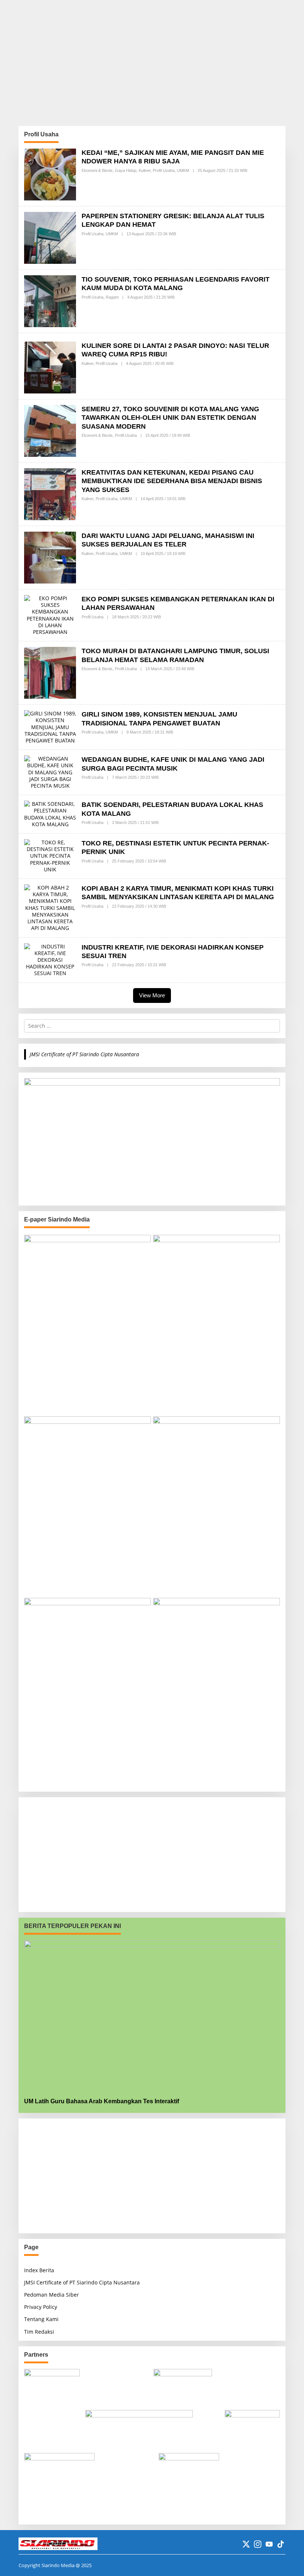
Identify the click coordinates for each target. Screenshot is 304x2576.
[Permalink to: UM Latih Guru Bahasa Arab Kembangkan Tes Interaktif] (152, 2016)
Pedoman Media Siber (52, 2295)
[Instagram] (258, 2544)
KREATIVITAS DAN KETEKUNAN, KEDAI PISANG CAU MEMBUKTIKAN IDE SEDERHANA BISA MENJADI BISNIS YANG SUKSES (172, 481)
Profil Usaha (164, 170)
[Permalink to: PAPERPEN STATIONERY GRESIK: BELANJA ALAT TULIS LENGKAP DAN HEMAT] (50, 237)
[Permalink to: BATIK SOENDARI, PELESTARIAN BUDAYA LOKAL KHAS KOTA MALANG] (50, 813)
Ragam (112, 297)
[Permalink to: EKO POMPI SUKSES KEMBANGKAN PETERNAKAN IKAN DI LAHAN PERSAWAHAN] (50, 614)
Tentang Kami (41, 2319)
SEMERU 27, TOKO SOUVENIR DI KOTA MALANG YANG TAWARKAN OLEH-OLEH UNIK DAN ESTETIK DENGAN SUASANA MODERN (170, 418)
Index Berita (39, 2270)
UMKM (183, 170)
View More (152, 995)
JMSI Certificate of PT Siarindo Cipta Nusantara (84, 1054)
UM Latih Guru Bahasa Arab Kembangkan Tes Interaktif (102, 2101)
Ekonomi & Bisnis (97, 170)
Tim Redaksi (39, 2332)
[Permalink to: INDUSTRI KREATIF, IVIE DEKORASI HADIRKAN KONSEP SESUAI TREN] (50, 959)
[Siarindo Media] (58, 2543)
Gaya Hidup (126, 170)
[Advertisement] (152, 63)
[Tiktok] (281, 2544)
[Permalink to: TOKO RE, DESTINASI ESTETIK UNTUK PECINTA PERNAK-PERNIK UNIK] (50, 855)
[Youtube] (269, 2544)
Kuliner (145, 170)
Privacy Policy (41, 2307)
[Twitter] (246, 2544)
